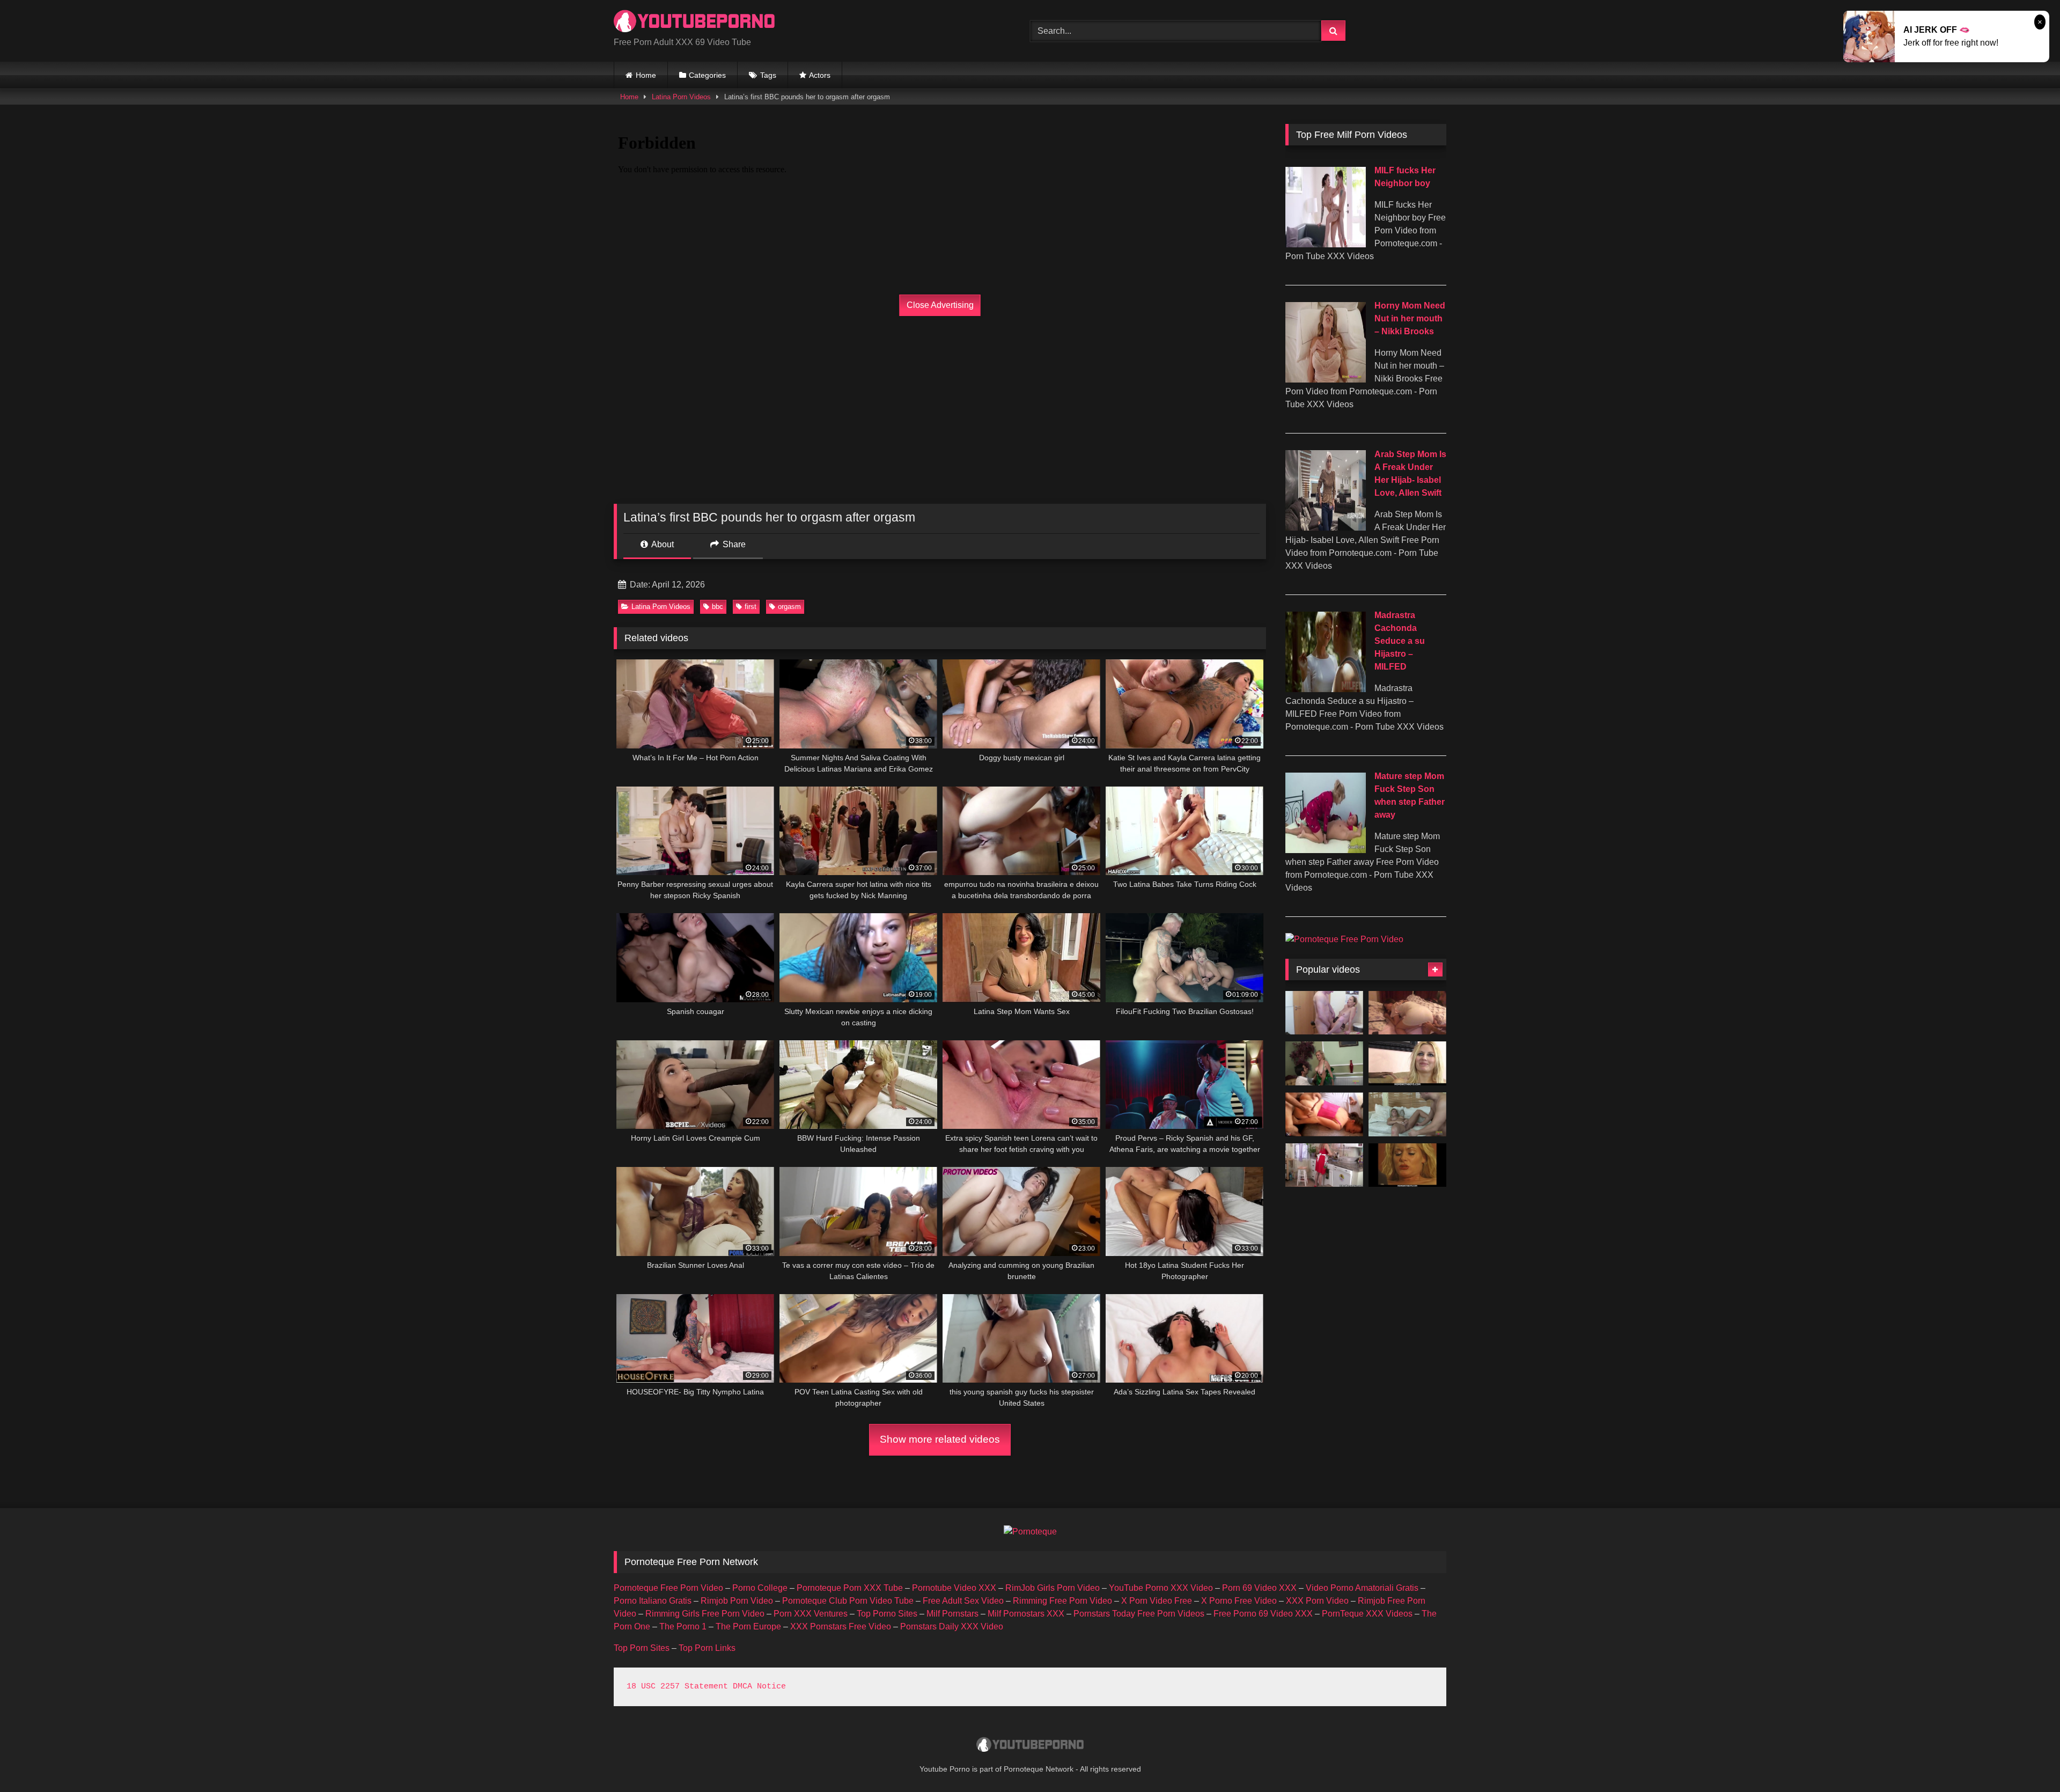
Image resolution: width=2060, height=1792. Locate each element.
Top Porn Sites (642, 1648)
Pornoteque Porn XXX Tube (850, 1588)
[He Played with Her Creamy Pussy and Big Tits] (1407, 1114)
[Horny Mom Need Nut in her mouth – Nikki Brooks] (1326, 380)
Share (733, 544)
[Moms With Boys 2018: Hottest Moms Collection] (1407, 1063)
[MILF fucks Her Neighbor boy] (1326, 244)
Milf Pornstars (952, 1614)
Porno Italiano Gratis (653, 1601)
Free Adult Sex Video (963, 1601)
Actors (820, 75)
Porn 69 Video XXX (1259, 1588)
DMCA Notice (759, 1687)
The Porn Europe (748, 1626)
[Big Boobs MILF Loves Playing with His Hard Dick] (1324, 1063)
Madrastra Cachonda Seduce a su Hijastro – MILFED (1400, 641)
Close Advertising (940, 305)
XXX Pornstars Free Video (841, 1626)
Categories (707, 75)
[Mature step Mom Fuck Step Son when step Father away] (1326, 850)
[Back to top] (2027, 1760)
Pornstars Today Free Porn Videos (1139, 1614)
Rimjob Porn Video (737, 1601)
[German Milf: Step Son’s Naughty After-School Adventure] (1324, 1013)
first (751, 607)
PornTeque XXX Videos (1367, 1614)
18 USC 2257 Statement (677, 1687)
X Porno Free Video (1239, 1601)
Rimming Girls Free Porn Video (705, 1614)
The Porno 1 (683, 1626)
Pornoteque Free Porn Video (668, 1588)
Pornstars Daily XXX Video (952, 1626)
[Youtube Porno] (694, 22)
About (662, 544)
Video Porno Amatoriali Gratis (1362, 1588)
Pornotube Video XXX (954, 1588)
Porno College (760, 1588)
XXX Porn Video (1317, 1601)
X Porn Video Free (1157, 1601)
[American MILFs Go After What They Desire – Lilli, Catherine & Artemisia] (1324, 1165)
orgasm (789, 607)
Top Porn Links (707, 1648)
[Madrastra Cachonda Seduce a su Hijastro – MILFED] (1326, 689)
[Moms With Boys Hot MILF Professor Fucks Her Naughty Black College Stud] (1407, 1165)
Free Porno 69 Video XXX (1263, 1614)
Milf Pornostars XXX (1026, 1614)
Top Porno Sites (887, 1614)
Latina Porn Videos (681, 97)
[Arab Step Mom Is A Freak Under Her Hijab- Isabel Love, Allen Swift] (1326, 528)
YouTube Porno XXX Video (1161, 1588)
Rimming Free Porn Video (1062, 1601)
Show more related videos (940, 1439)
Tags (768, 75)
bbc (718, 607)
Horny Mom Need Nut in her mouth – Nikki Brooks (1410, 318)
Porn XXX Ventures (811, 1614)
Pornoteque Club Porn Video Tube (848, 1601)
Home (646, 75)
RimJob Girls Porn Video (1053, 1588)
